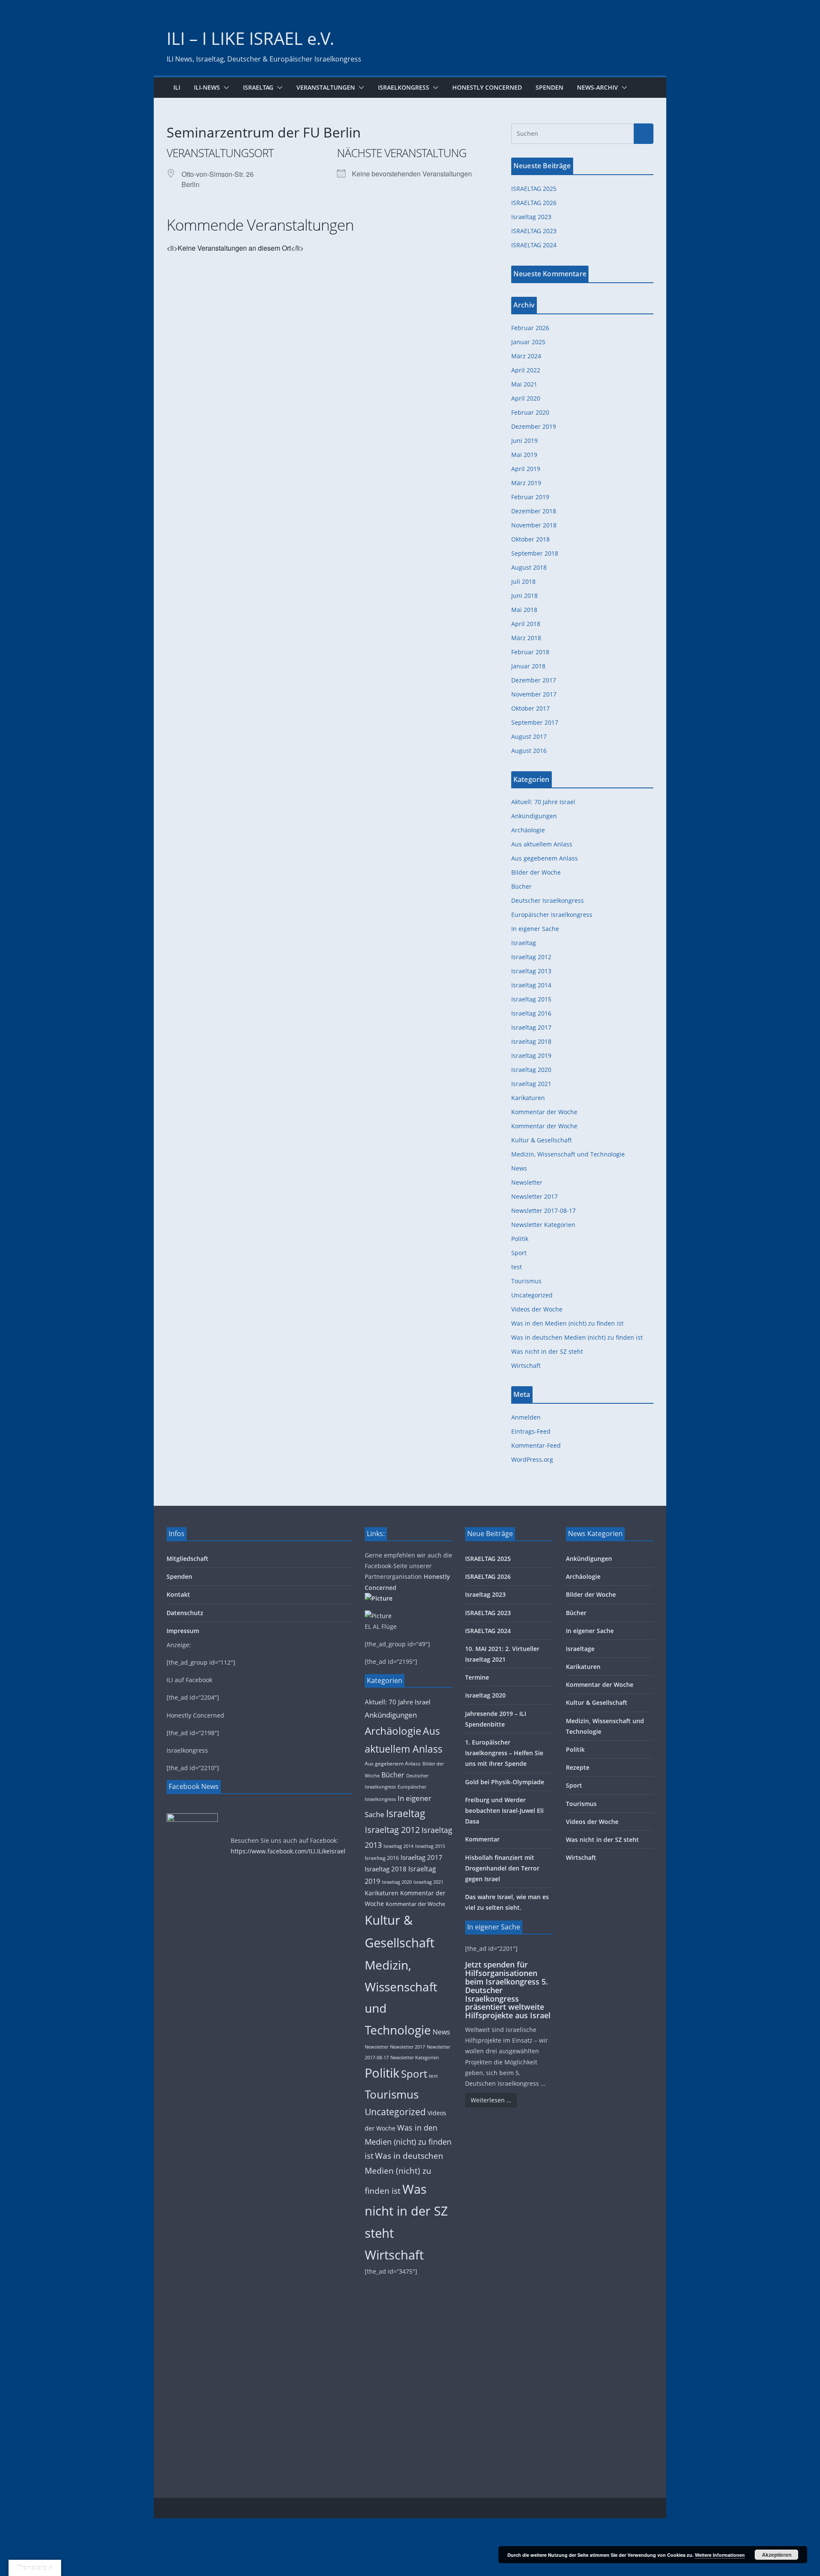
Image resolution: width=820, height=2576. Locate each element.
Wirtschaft (526, 1366)
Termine (477, 1677)
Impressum (183, 1631)
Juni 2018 (524, 596)
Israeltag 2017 (531, 1027)
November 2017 (534, 694)
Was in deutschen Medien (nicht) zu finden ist (577, 1337)
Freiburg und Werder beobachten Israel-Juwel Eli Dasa (504, 1811)
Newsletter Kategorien (543, 1225)
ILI (177, 87)
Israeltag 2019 (531, 1055)
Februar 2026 (530, 328)
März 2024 (526, 356)
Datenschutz (185, 1613)
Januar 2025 (528, 342)
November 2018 (534, 525)
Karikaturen (528, 1098)
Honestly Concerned (487, 87)
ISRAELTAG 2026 (534, 203)
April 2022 (526, 370)
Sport (519, 1253)
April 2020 (526, 398)
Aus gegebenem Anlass (545, 858)
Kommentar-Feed (536, 1445)
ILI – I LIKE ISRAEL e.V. (250, 38)
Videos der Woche (537, 1309)
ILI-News (207, 87)
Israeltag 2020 (531, 1070)
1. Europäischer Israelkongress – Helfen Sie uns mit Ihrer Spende (504, 1753)
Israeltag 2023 (531, 217)
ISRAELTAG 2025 (534, 189)
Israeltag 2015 (531, 999)
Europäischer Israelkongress (552, 915)
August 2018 (529, 567)
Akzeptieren (777, 2555)
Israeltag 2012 (531, 957)
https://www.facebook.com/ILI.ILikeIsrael (288, 1851)
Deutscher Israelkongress (548, 900)
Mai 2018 (524, 610)
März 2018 (526, 638)
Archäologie (528, 830)
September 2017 (535, 722)
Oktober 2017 (530, 708)
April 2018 (526, 624)
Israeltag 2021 (531, 1084)
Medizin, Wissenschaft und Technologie (568, 1154)
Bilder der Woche (536, 872)
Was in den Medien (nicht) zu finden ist (567, 1323)
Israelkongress (404, 87)
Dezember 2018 (534, 511)
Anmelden (526, 1417)
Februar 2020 (530, 412)
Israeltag (258, 87)
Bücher (521, 886)
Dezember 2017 (534, 680)
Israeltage (580, 1649)
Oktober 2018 (530, 539)
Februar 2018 (530, 652)
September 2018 (535, 553)
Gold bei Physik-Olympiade (505, 1782)
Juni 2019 (524, 441)
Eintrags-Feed (531, 1431)
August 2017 (529, 736)
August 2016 (529, 751)
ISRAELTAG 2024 (534, 245)
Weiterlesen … (491, 2100)
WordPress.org (532, 1459)
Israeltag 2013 (531, 971)
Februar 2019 (530, 497)
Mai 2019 (524, 455)
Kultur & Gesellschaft (542, 1140)
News (519, 1168)
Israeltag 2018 (531, 1041)
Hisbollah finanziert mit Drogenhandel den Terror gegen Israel (502, 1868)
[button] (225, 88)
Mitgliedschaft (187, 1559)
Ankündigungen (534, 816)
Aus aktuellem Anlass (542, 844)
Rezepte (578, 1767)
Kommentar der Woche (544, 1112)
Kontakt (178, 1594)
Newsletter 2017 (534, 1196)
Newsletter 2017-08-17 (543, 1210)
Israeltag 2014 (531, 985)
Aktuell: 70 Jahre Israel (543, 802)
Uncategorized (532, 1295)
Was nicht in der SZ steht (547, 1351)
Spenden (549, 87)
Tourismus (526, 1281)
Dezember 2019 (534, 426)
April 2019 (526, 469)
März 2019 (526, 483)
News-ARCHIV (597, 87)
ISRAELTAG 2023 (534, 231)
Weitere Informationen (720, 2555)
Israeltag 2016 (531, 1013)
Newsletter (527, 1182)
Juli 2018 (523, 581)
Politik (520, 1239)
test (517, 1267)
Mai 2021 (524, 384)
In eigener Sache (535, 929)
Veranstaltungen (326, 87)
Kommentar (482, 1839)
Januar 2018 (528, 666)
